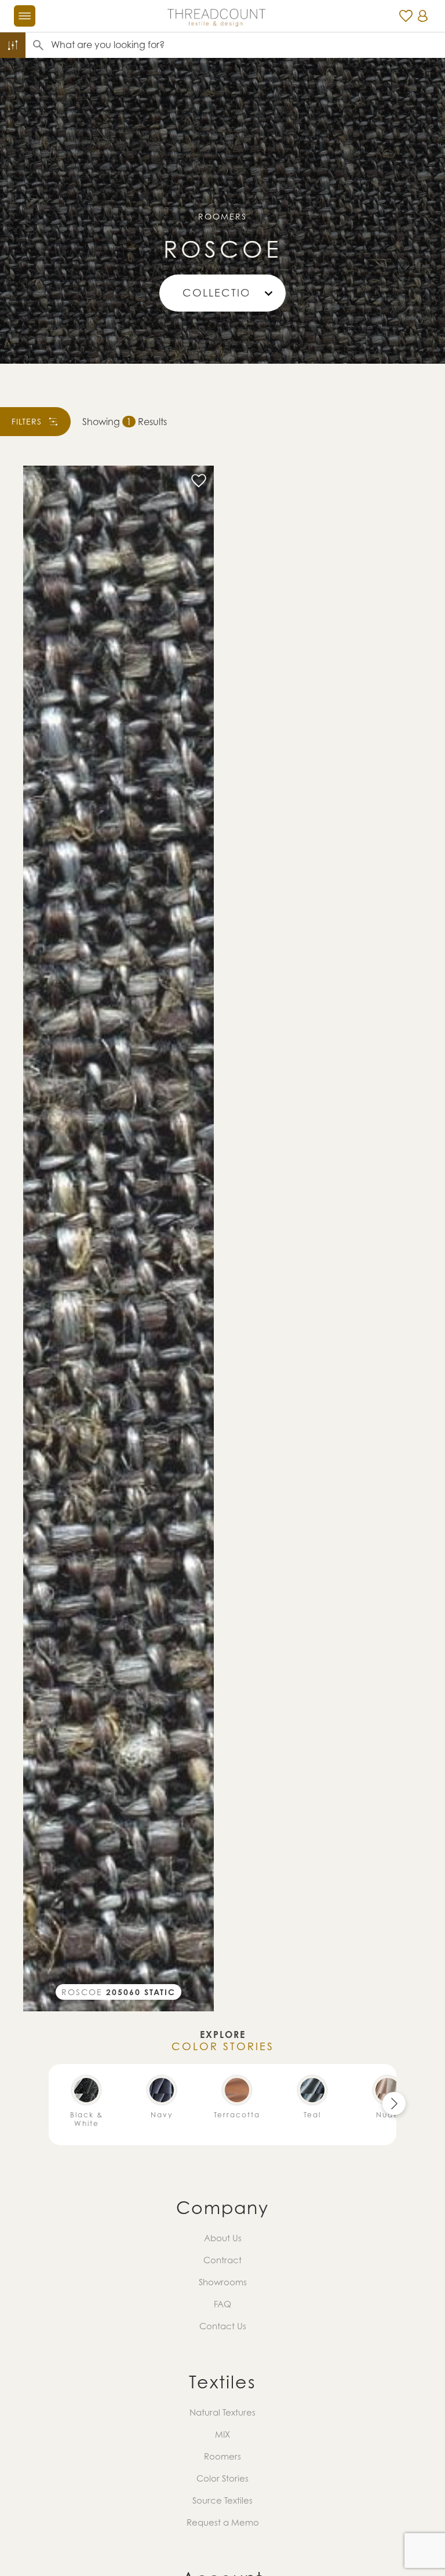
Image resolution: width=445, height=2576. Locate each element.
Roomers (222, 2456)
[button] (394, 2103)
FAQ (222, 2304)
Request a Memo (223, 2522)
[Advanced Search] (13, 45)
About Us (223, 2238)
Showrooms (223, 2282)
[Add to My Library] (199, 481)
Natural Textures (222, 2412)
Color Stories (222, 2478)
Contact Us (223, 2326)
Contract (222, 2260)
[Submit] (38, 45)
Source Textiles (222, 2500)
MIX (222, 2434)
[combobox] (248, 45)
